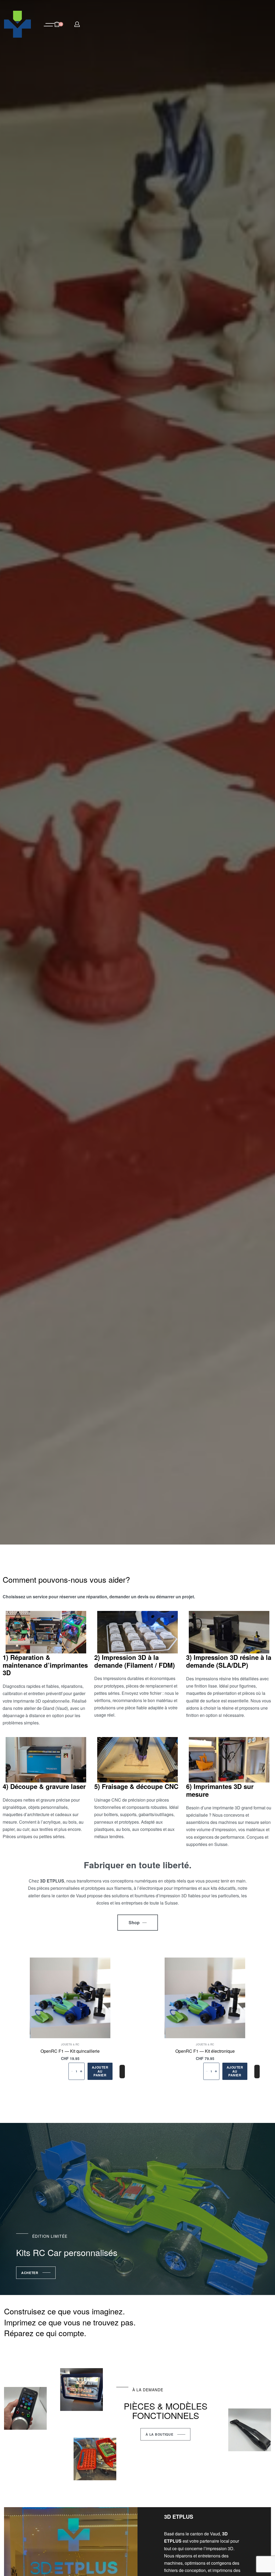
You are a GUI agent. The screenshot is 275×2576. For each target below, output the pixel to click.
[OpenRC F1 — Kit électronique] (205, 1998)
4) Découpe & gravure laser (44, 1786)
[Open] (49, 25)
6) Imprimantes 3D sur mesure (220, 1790)
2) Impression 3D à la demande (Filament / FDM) (135, 1661)
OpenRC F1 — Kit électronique (205, 2051)
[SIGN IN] (77, 24)
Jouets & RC (70, 2044)
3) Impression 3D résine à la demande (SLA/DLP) (229, 1661)
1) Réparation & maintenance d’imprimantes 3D (45, 1665)
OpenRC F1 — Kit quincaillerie (70, 2051)
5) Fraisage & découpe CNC (136, 1786)
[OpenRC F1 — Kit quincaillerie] (70, 1998)
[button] (100, 2071)
